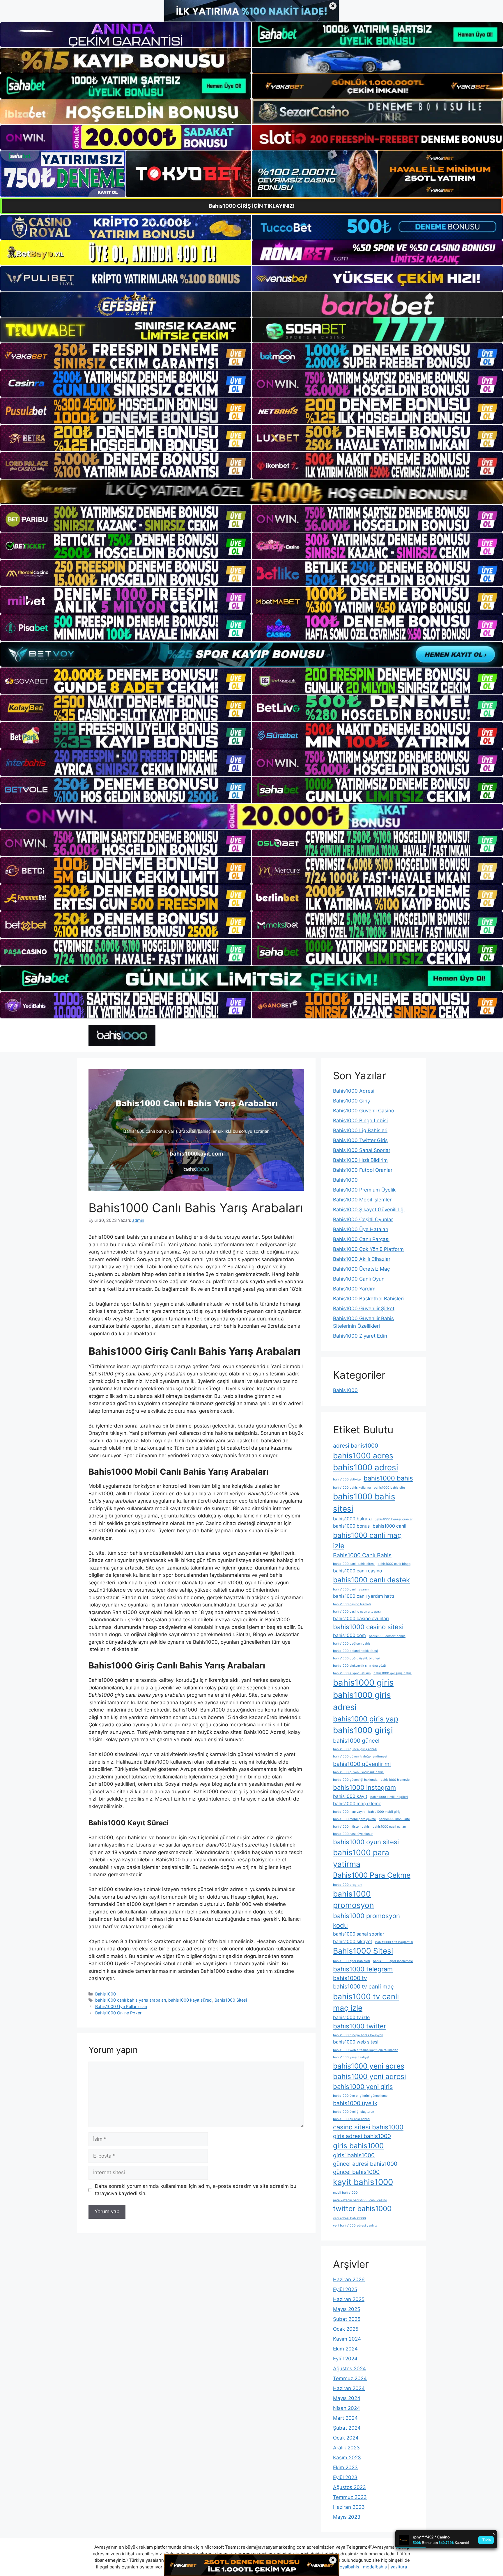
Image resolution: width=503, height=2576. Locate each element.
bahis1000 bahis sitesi (364, 1503)
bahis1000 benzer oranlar (394, 1519)
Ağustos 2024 (349, 2369)
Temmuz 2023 (350, 2497)
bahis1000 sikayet (353, 1942)
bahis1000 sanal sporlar (359, 1934)
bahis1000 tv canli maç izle (366, 2002)
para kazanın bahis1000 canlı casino (360, 2200)
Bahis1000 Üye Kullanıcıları (121, 2006)
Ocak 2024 (346, 2438)
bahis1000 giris (363, 1683)
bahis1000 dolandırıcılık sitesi (355, 1651)
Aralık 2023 (346, 2448)
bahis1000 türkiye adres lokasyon (358, 2035)
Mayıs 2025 (347, 2309)
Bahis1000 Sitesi (231, 2000)
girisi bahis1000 (354, 2155)
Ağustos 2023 (349, 2487)
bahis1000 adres (363, 1455)
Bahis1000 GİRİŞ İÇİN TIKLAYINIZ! (252, 206)
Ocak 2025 (346, 2329)
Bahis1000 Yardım (354, 1289)
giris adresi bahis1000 (362, 2136)
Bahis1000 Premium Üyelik (364, 1190)
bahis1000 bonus (351, 1526)
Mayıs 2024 (347, 2398)
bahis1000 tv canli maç (363, 1986)
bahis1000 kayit (350, 1796)
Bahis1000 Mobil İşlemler (362, 1200)
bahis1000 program (348, 1885)
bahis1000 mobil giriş (384, 1812)
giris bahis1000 (358, 2146)
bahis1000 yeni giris (363, 2087)
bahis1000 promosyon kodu (366, 1921)
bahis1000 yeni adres (369, 2066)
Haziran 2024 (349, 2388)
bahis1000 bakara (352, 1519)
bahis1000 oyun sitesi (366, 1842)
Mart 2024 (345, 2418)
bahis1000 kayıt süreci (190, 2000)
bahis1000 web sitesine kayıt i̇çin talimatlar (365, 2050)
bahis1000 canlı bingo (394, 1564)
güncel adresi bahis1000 (365, 2164)
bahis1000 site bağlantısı (394, 1942)
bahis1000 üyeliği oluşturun (354, 2112)
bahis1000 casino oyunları (361, 1619)
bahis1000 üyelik (355, 2103)
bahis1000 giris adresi (362, 1701)
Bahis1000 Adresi (354, 1091)
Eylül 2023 (345, 2477)
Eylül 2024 (345, 2359)
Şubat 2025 (347, 2319)
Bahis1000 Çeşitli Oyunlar (363, 1219)
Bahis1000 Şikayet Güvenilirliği (369, 1210)
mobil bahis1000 (345, 2193)
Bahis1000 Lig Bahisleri (360, 1130)
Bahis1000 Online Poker (118, 2013)
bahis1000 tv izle (351, 2017)
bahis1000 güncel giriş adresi (355, 1749)
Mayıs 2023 (347, 2517)
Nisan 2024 (347, 2408)
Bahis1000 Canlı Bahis (362, 1555)
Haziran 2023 (349, 2507)
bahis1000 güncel (356, 1741)
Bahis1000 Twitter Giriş (360, 1140)
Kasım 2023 (347, 2458)
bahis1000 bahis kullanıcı (352, 1488)
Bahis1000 (106, 1994)
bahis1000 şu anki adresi (352, 2119)
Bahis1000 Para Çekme (372, 1875)
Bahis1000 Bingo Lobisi (360, 1121)
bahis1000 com (349, 1635)
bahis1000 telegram (363, 1969)
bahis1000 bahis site (389, 1488)
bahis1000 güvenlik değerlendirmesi (360, 1756)
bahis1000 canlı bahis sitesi (354, 1564)
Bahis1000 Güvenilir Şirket (364, 1309)
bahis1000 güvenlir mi (362, 1764)
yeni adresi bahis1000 (349, 2218)
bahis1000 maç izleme (357, 1804)
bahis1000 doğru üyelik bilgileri (357, 1658)
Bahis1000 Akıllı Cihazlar (362, 1259)
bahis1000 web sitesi (356, 2042)
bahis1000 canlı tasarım (351, 1589)
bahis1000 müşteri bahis (351, 1827)
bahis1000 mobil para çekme (354, 1819)
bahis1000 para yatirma (361, 1858)
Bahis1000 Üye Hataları (361, 1229)
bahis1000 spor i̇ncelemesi (393, 1961)
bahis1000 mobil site (394, 1819)
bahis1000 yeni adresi (370, 2076)
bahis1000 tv (350, 1978)
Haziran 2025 (349, 2299)
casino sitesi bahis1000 (368, 2127)
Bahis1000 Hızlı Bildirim (360, 1160)
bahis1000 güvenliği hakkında (355, 1780)
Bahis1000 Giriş (351, 1101)
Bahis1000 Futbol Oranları (363, 1170)
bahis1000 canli (389, 1526)
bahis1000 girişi (363, 1730)
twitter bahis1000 (362, 2208)
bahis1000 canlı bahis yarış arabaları (131, 2000)
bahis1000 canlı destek (371, 1580)
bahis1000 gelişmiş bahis (393, 1673)
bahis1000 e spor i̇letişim (352, 1673)
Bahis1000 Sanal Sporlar (362, 1150)
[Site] (126, 356)
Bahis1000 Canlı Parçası (361, 1239)
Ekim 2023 (345, 2467)
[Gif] (251, 492)
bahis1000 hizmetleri (396, 1780)
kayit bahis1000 (363, 2182)
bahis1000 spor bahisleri (351, 1961)
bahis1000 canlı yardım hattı (364, 1596)
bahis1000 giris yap (366, 1719)
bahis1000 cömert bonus (387, 1636)
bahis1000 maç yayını (349, 1812)
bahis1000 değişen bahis (352, 1644)
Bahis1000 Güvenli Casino (364, 1111)
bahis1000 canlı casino (357, 1571)
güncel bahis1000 (356, 2172)
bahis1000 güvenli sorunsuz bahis (358, 1772)
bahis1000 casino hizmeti (352, 1604)
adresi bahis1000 (356, 1446)
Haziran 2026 (349, 2279)
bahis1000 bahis (388, 1478)
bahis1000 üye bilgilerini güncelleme (360, 2096)
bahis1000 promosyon (353, 1899)
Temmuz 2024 (350, 2378)
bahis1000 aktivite (347, 1479)
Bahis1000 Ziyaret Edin (360, 1336)
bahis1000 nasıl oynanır (390, 1827)
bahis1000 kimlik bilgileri (389, 1797)
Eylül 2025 (345, 2289)
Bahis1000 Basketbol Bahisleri (368, 1299)
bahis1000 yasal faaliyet (351, 2057)
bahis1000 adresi (366, 1467)
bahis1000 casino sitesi (368, 1627)
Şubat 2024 (347, 2428)
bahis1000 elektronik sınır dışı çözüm (361, 1666)
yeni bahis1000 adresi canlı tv (355, 2226)
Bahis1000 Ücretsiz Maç (361, 1269)
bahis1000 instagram (364, 1787)
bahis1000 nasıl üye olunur (353, 1834)
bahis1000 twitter (359, 2026)
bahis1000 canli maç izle (367, 1541)
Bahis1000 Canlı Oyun (359, 1279)
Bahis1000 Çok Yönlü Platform (368, 1249)
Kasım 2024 (347, 2339)
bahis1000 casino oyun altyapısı (357, 1612)
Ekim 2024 (345, 2349)
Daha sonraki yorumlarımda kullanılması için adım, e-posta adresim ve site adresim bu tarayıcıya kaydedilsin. (196, 2190)
